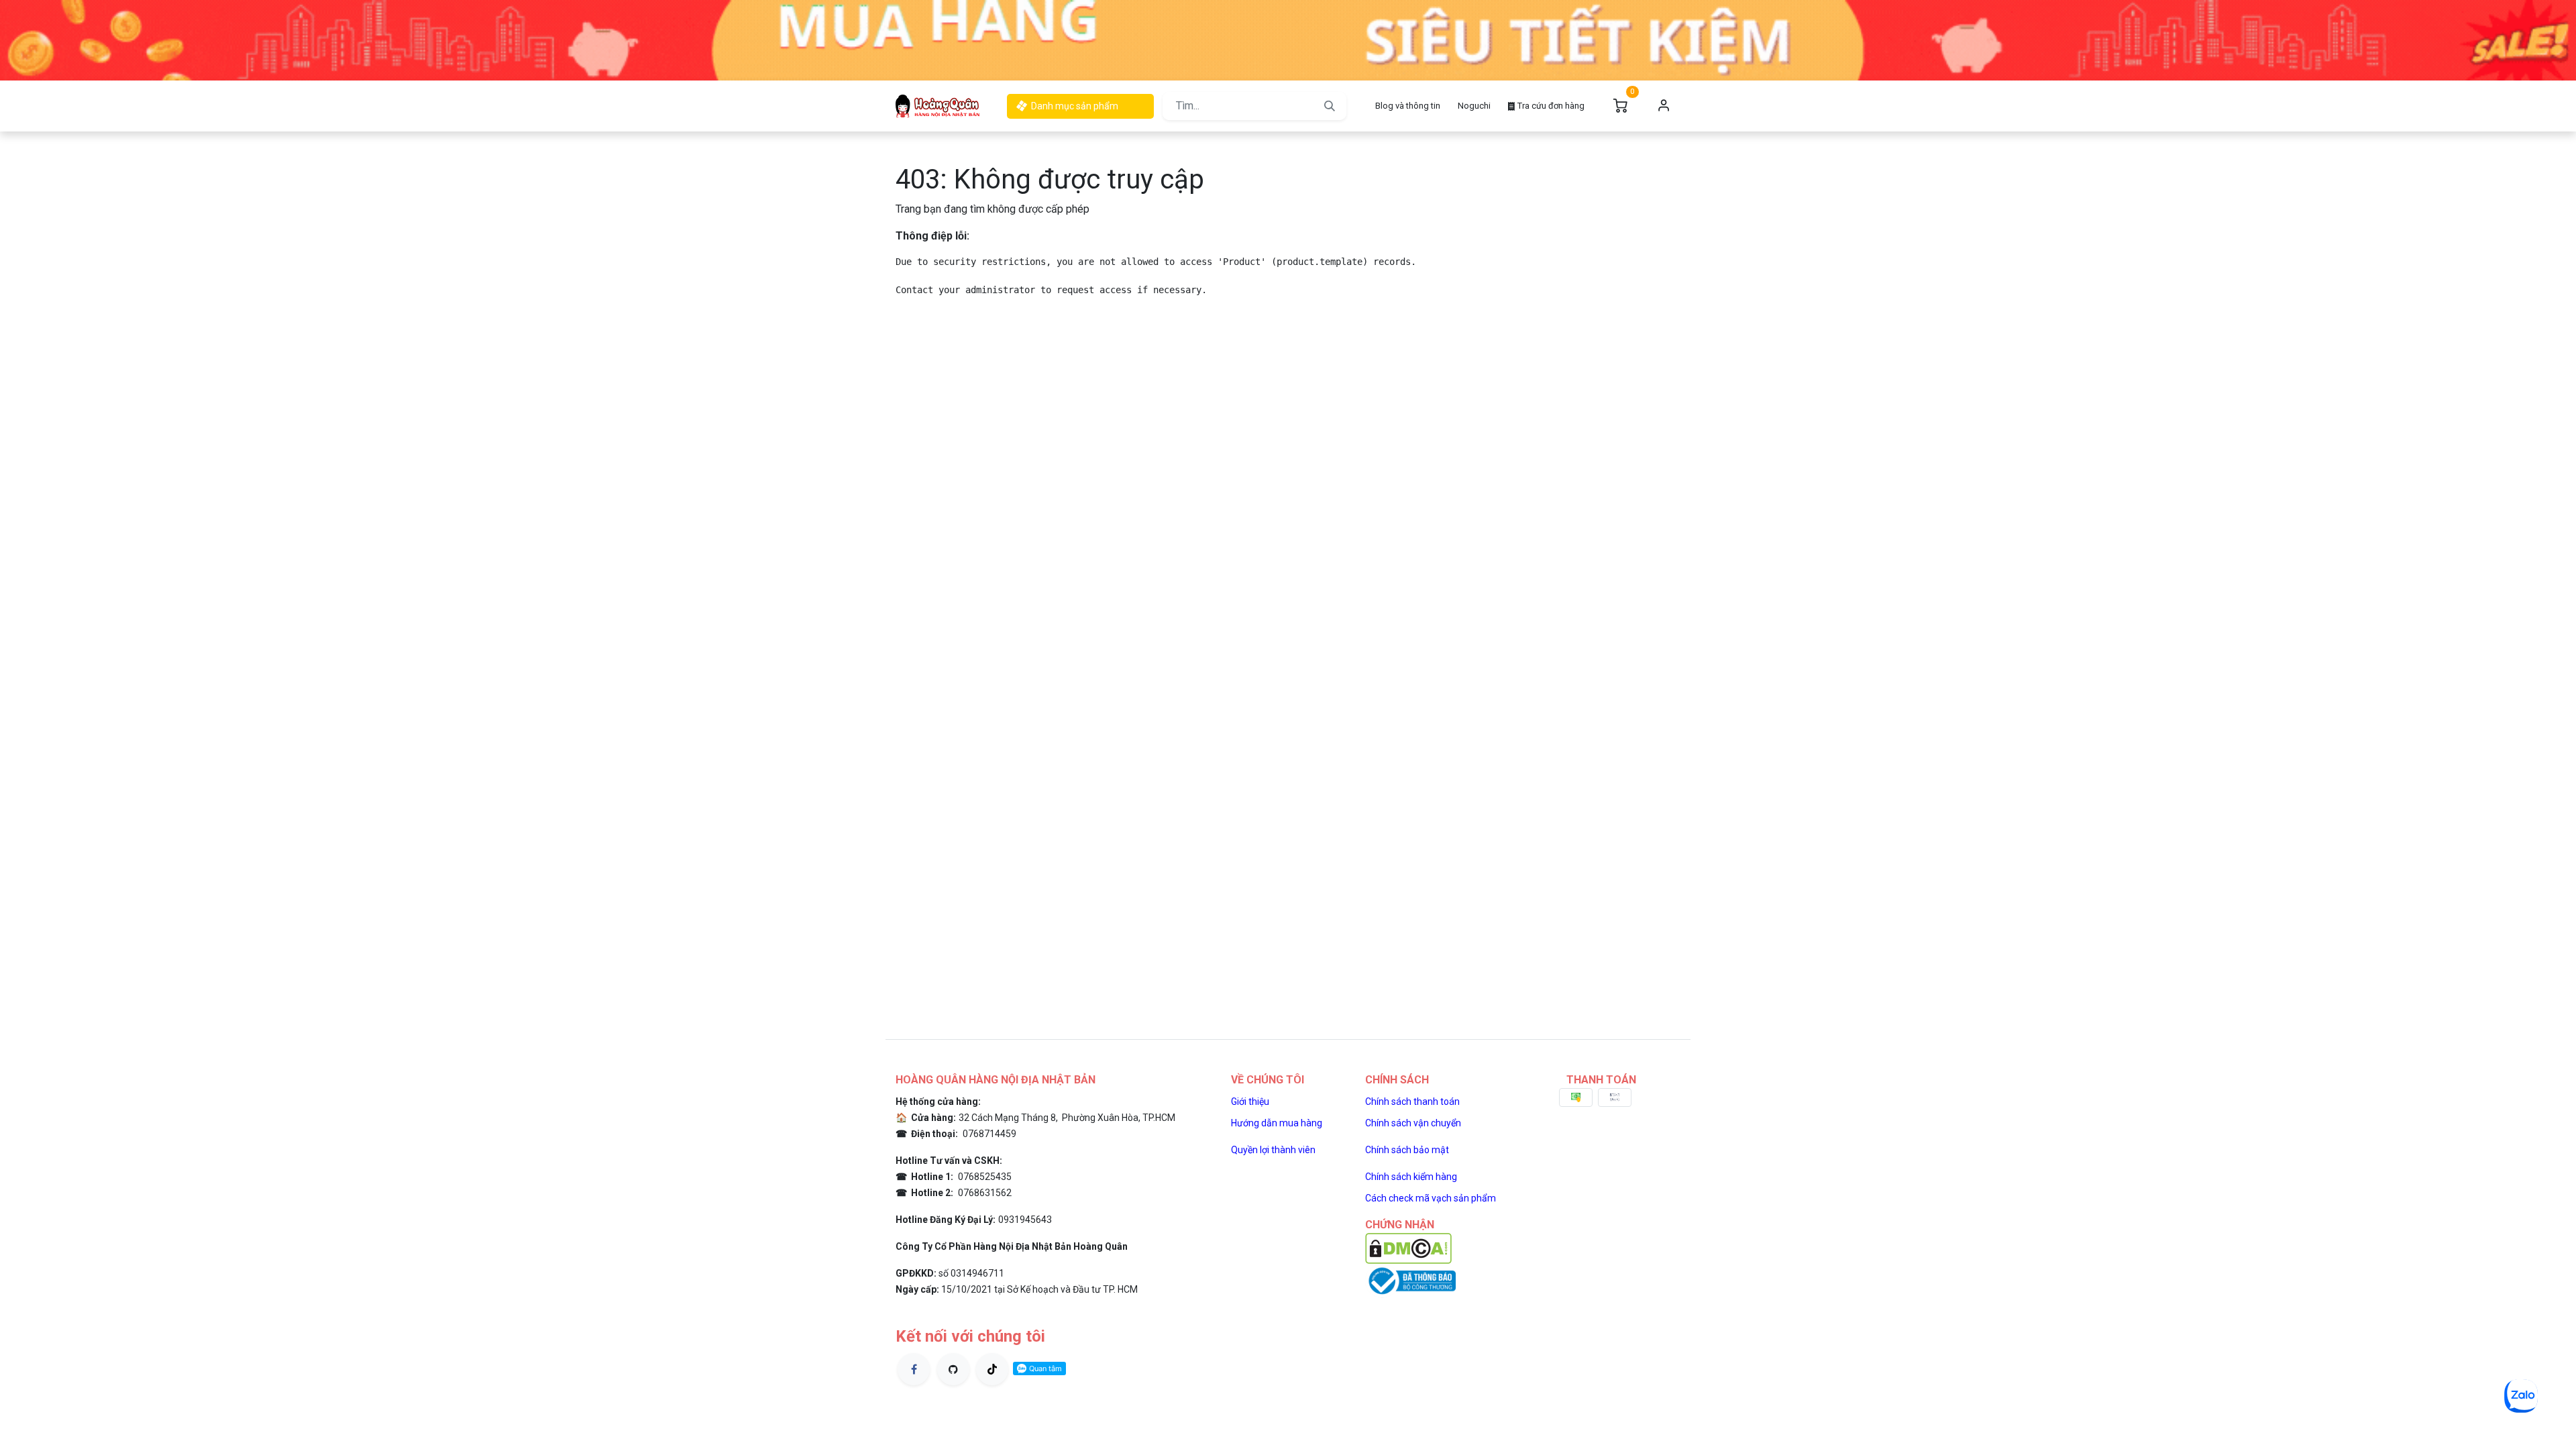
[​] (914, 1369)
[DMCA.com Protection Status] (1408, 1247)
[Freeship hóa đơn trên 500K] (1288, 39)
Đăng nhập (1664, 106)
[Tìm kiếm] (1330, 106)
